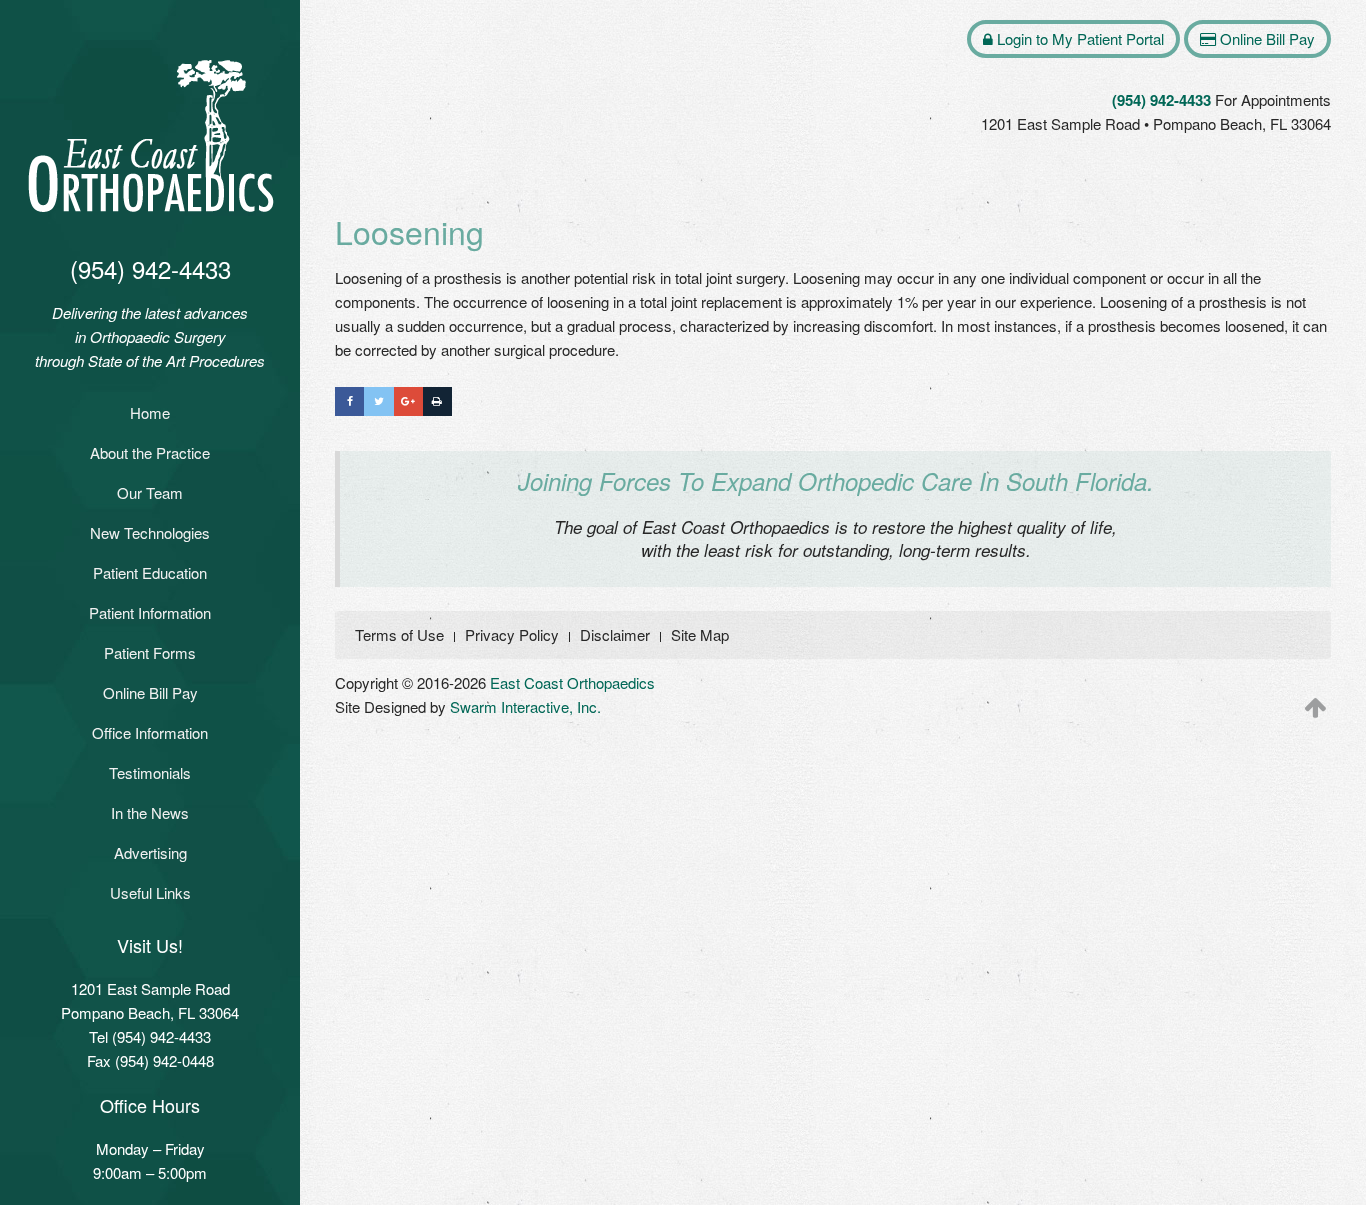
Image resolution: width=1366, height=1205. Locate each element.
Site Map (700, 634)
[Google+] (408, 401)
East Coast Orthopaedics (572, 682)
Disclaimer (615, 634)
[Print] (437, 401)
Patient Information (150, 612)
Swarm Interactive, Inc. (525, 706)
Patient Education (150, 572)
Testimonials (150, 772)
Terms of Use (399, 634)
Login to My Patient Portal (1078, 38)
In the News (150, 812)
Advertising (150, 852)
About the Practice (150, 452)
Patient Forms (150, 652)
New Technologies (150, 532)
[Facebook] (349, 401)
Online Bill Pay (150, 692)
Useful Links (150, 892)
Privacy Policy (512, 634)
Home (150, 412)
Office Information (150, 732)
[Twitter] (378, 401)
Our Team (150, 492)
